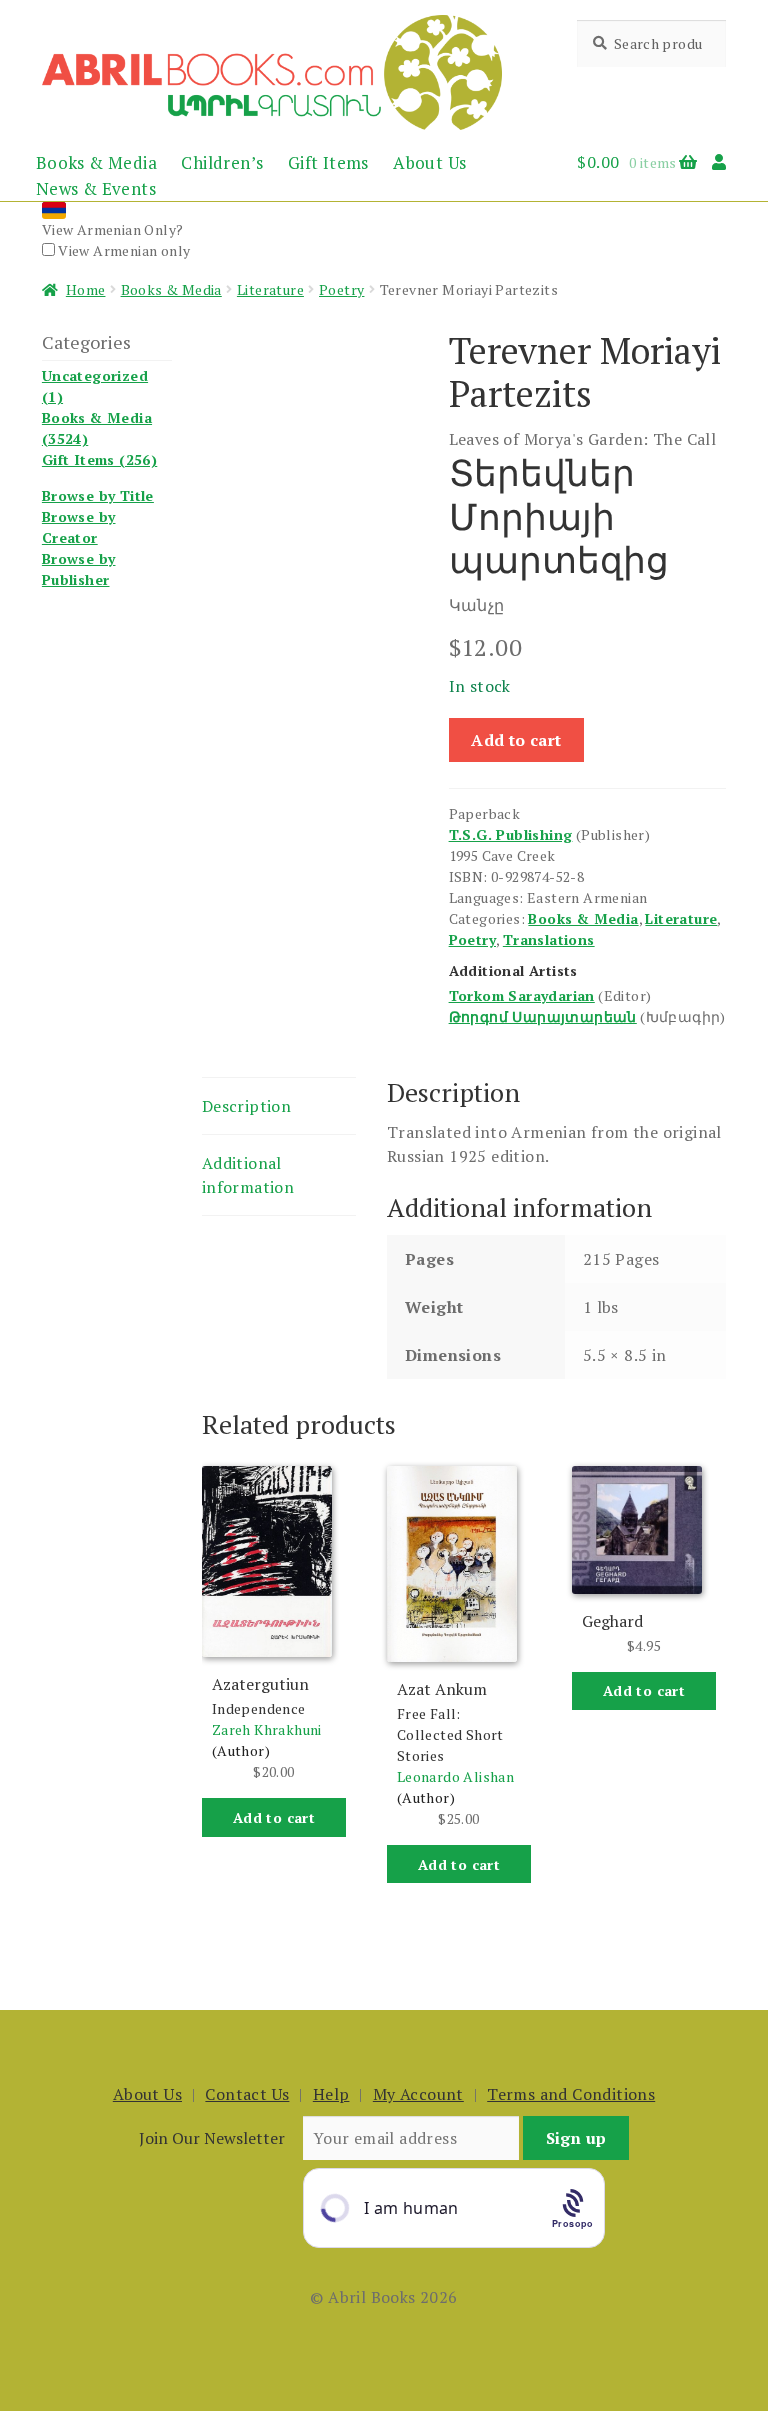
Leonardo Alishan (455, 1776)
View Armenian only (123, 250)
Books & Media (96, 162)
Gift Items (328, 162)
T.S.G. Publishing (511, 834)
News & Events (96, 188)
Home (86, 289)
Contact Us (247, 2094)
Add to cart (516, 740)
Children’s (222, 162)
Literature (270, 289)
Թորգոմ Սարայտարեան (543, 1016)
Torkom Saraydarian (522, 995)
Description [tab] (246, 1106)
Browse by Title (98, 495)
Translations (549, 939)
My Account (418, 2094)
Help (331, 2094)
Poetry (341, 289)
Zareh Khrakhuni (267, 1729)
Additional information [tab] (248, 1175)
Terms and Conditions (571, 2094)
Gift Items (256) (99, 459)
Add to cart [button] (274, 1817)
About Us (429, 162)
